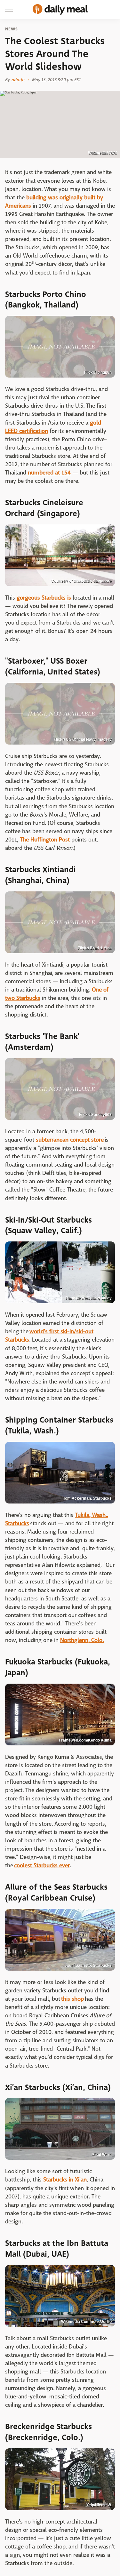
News (11, 29)
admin (18, 80)
